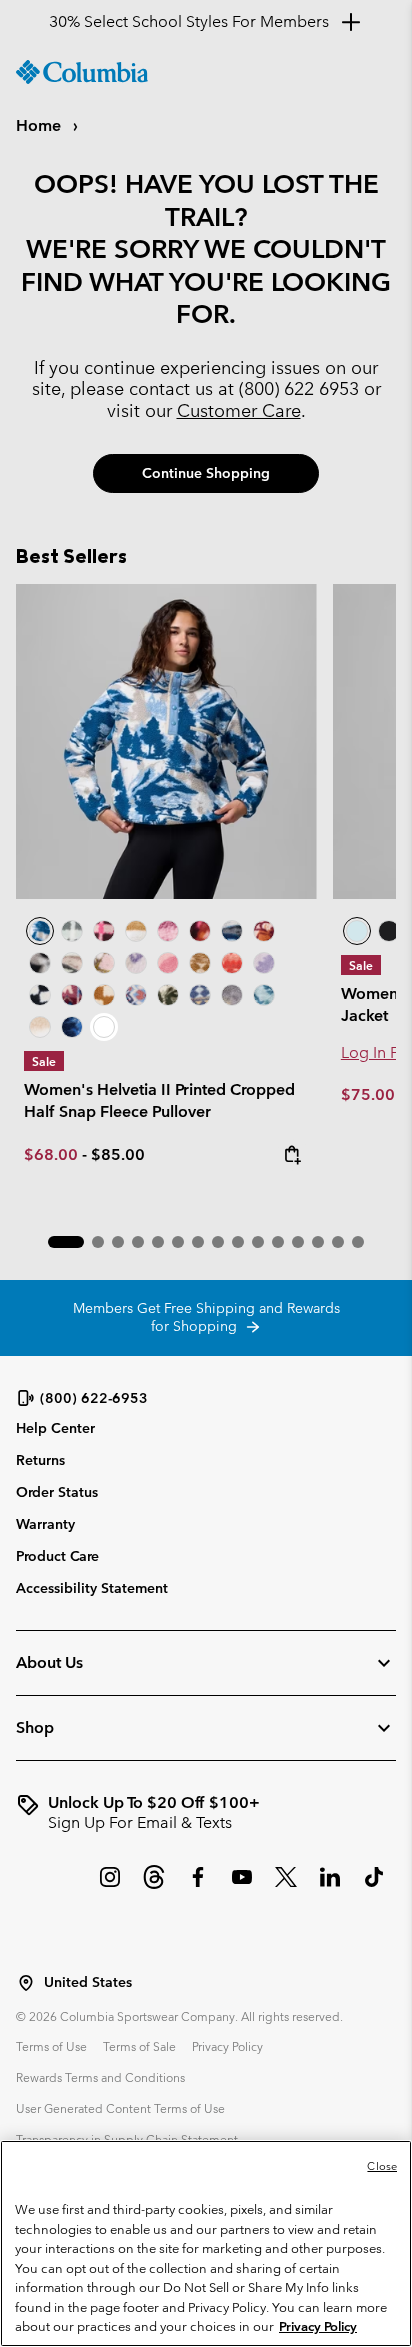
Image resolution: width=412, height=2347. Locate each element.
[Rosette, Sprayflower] (168, 963)
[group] (206, 1813)
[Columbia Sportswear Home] (82, 72)
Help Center (55, 1428)
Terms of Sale (139, 2046)
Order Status (57, 1492)
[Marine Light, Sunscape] (264, 995)
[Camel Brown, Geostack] (104, 995)
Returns (40, 1460)
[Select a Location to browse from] (26, 1983)
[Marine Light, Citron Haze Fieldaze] (357, 931)
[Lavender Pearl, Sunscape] (136, 963)
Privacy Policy (227, 2046)
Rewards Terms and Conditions (100, 2077)
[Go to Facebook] (198, 1887)
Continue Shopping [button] (206, 473)
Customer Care (239, 410)
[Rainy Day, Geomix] (136, 995)
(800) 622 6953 (299, 388)
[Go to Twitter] (286, 1887)
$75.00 (370, 1094)
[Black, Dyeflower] (40, 963)
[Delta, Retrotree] (200, 963)
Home (40, 125)
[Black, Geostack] (40, 995)
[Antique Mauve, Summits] (168, 931)
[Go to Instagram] (110, 1887)
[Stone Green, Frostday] (168, 995)
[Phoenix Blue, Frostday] (166, 742)
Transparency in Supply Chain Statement (127, 2139)
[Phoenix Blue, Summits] (232, 931)
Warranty (45, 1524)
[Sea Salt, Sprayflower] (40, 1027)
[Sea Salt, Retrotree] (200, 995)
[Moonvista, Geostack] (104, 931)
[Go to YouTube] (242, 1887)
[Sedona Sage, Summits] (72, 963)
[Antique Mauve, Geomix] (72, 995)
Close (382, 2166)
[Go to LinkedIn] (330, 1887)
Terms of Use (51, 2046)
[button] (66, 1242)
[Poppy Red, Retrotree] (232, 963)
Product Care (57, 1556)
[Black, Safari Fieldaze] (389, 931)
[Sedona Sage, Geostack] (72, 931)
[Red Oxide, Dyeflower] (200, 931)
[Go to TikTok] (374, 1887)
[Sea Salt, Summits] (136, 931)
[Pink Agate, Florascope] (104, 963)
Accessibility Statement (92, 1588)
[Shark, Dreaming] (232, 995)
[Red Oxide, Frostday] (264, 931)
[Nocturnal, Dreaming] (72, 1027)
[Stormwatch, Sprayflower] (264, 963)
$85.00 (118, 1154)
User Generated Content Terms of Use (120, 2108)
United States (88, 1982)
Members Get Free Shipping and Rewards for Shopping (206, 1317)
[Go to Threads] (154, 1887)
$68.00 (51, 1154)
